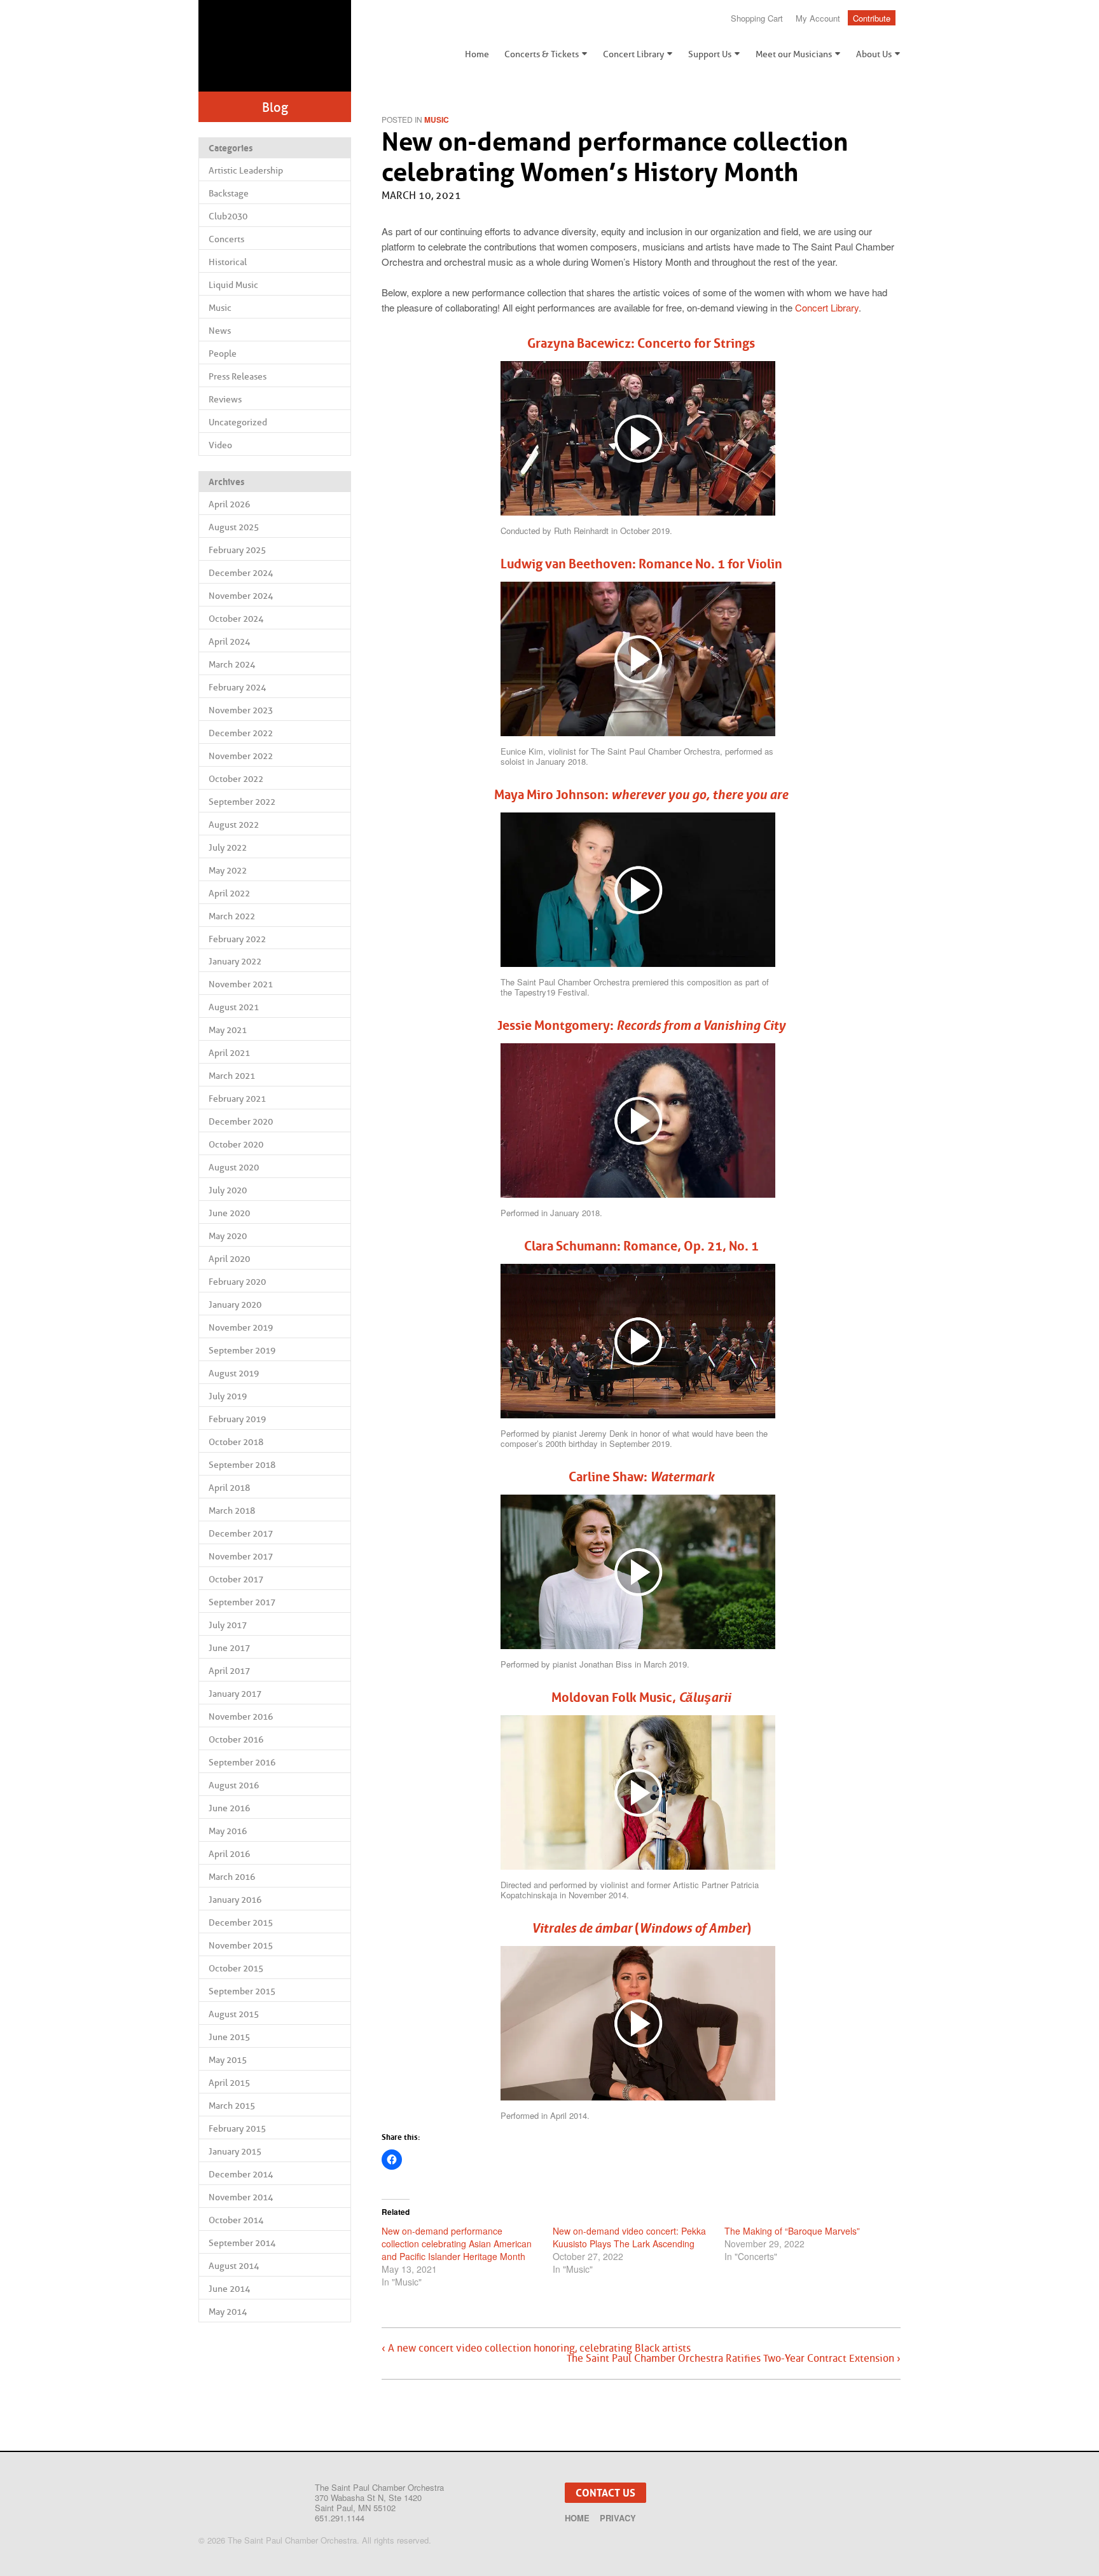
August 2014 (234, 2266)
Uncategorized (238, 422)
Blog (275, 107)
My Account (818, 18)
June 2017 (229, 1648)
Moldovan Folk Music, (641, 1697)
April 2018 (229, 1488)
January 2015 (235, 2151)
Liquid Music (233, 285)
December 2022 (241, 733)
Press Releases (238, 376)
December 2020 (241, 1121)
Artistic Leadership (246, 170)
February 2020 (237, 1282)
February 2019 (237, 1419)
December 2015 (241, 1922)
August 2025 (234, 527)
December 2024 (241, 573)
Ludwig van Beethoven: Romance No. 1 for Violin (641, 564)
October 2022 (236, 779)
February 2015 (237, 2128)
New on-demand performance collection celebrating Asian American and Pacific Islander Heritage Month (457, 2244)
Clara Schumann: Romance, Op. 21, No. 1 (641, 1246)
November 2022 (241, 756)
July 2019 (228, 1396)
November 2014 (241, 2197)
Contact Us (605, 2493)
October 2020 (236, 1144)
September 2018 (242, 1465)
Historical (228, 262)
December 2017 (241, 1533)
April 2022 (229, 893)
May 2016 (228, 1831)
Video (220, 445)
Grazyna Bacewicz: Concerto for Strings (641, 343)
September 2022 (242, 802)
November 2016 (241, 1716)
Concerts (226, 239)
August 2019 (234, 1373)
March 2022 (232, 916)
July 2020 (228, 1190)
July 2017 (228, 1625)
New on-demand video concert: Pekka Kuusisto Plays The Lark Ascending (629, 2237)
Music (220, 308)
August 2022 (234, 825)
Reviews (225, 399)
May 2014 (228, 2312)
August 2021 (234, 1007)
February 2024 (237, 687)
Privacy (618, 2518)
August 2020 (234, 1167)
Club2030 (228, 216)
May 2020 (228, 1236)
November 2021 (241, 984)
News (220, 331)
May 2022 (228, 870)
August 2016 (234, 1785)
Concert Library (633, 54)
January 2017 (235, 1694)
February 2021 (237, 1099)
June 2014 (229, 2289)
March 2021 (232, 1076)
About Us (874, 54)
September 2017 (242, 1602)
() (641, 1928)
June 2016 (229, 1808)
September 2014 (242, 2243)
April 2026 (229, 504)
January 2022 (235, 961)
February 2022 (237, 939)
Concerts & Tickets (542, 54)
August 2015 (234, 2014)
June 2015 (229, 2037)
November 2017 (241, 1556)
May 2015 (228, 2060)
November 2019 (241, 1327)
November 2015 (241, 1945)
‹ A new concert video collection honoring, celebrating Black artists (536, 2348)
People (223, 353)
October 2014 (236, 2220)
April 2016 (229, 1854)
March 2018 (232, 1511)
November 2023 (241, 710)
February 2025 (237, 550)
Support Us (710, 54)
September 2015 (242, 1991)
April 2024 (229, 641)
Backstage (229, 193)
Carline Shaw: (641, 1477)
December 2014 (241, 2174)
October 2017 (236, 1579)
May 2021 (228, 1030)
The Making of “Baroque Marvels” (792, 2231)
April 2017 (229, 1671)
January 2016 (235, 1900)
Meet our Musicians (794, 54)
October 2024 (236, 619)
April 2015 (229, 2083)
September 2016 (242, 1762)
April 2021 (229, 1053)
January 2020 (235, 1305)
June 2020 (229, 1213)
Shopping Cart (757, 18)
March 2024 (232, 664)
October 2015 (236, 1968)
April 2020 (229, 1259)
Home (477, 54)
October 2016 (236, 1739)
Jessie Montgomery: (641, 1025)
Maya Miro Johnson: (641, 795)
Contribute (872, 18)
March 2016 (232, 1877)
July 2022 (228, 847)
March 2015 (232, 2106)
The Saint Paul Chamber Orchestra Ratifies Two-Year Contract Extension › (734, 2359)
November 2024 (241, 596)
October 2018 (236, 1442)
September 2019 (242, 1350)
